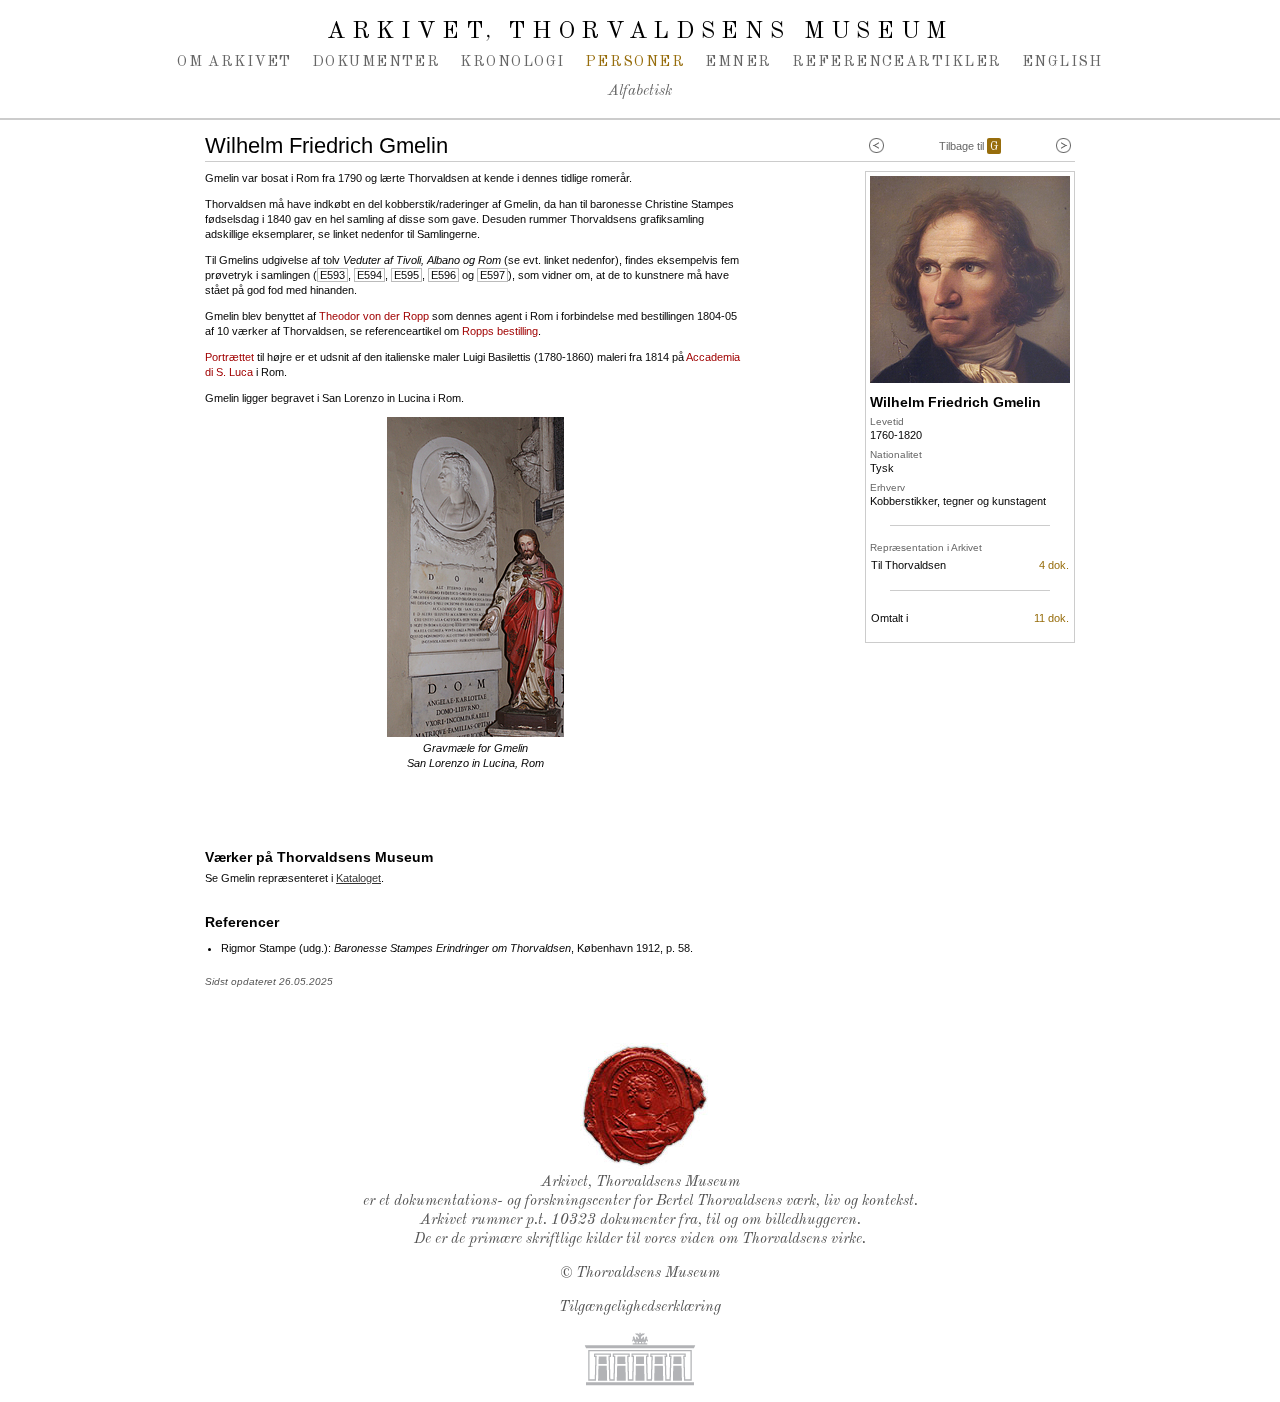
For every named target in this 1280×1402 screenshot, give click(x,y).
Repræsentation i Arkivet (926, 547)
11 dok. (1051, 618)
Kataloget (358, 878)
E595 (406, 275)
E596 (443, 275)
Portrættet (229, 357)
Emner (738, 62)
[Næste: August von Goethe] (1063, 146)
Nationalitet (896, 454)
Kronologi (512, 62)
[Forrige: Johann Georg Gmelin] (876, 146)
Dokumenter (376, 62)
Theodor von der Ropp (374, 316)
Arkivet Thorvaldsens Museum (640, 32)
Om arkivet (234, 62)
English (1062, 62)
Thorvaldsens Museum (648, 1273)
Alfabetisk (640, 91)
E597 (492, 275)
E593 (332, 275)
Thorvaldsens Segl (645, 1106)
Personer (635, 62)
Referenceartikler (897, 62)
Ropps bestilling (500, 331)
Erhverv (887, 487)
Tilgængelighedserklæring (640, 1307)
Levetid (887, 421)
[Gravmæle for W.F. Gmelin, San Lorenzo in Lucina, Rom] (475, 733)
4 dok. (1054, 565)
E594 (369, 275)
